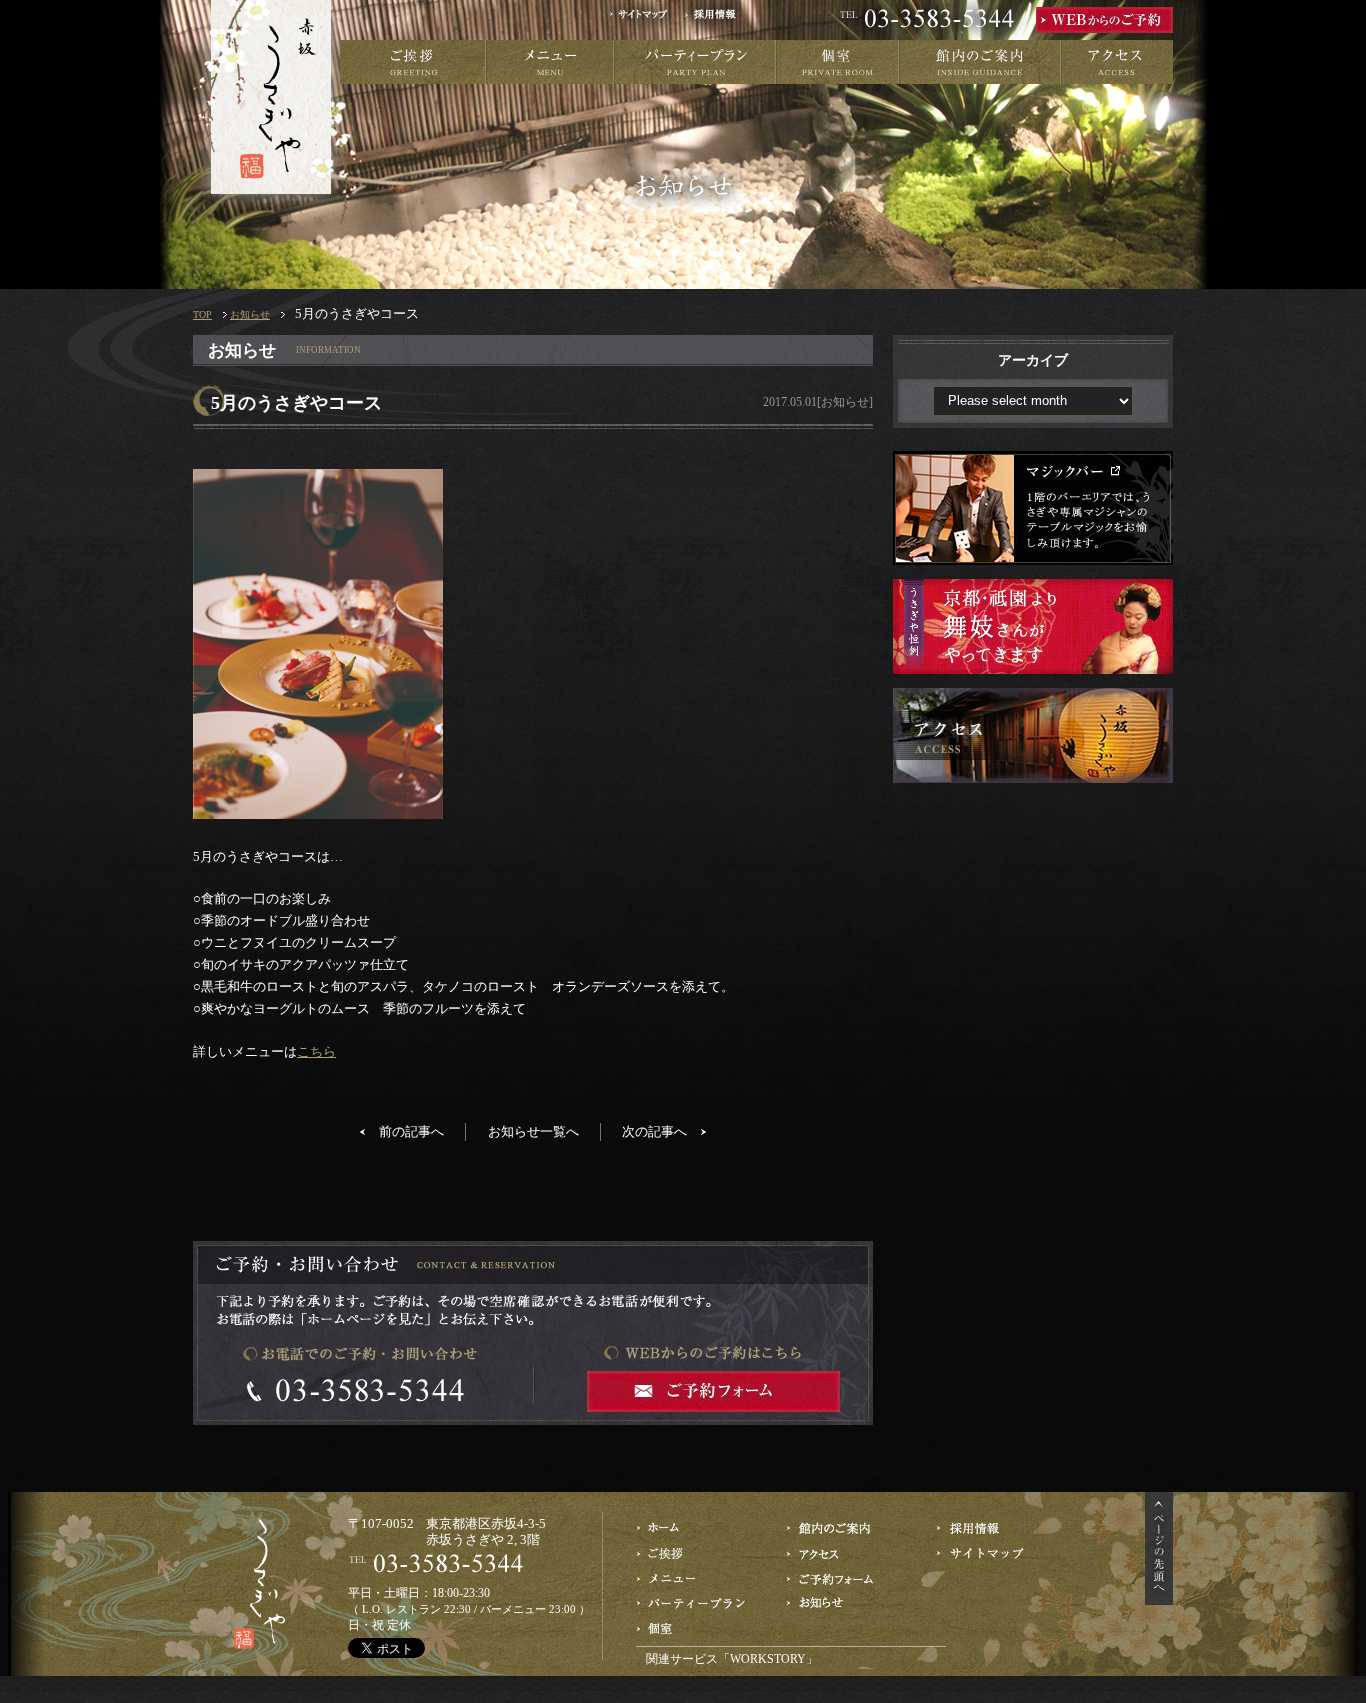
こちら (316, 1051)
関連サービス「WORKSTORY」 (732, 1659)
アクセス (1117, 62)
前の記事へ (411, 1131)
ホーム (693, 1528)
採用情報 (717, 20)
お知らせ (250, 314)
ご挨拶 (413, 62)
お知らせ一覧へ (533, 1131)
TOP (202, 314)
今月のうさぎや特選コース (693, 1578)
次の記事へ (654, 1131)
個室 (837, 62)
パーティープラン (695, 62)
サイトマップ (645, 20)
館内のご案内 (980, 62)
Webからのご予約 (843, 1578)
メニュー (550, 62)
